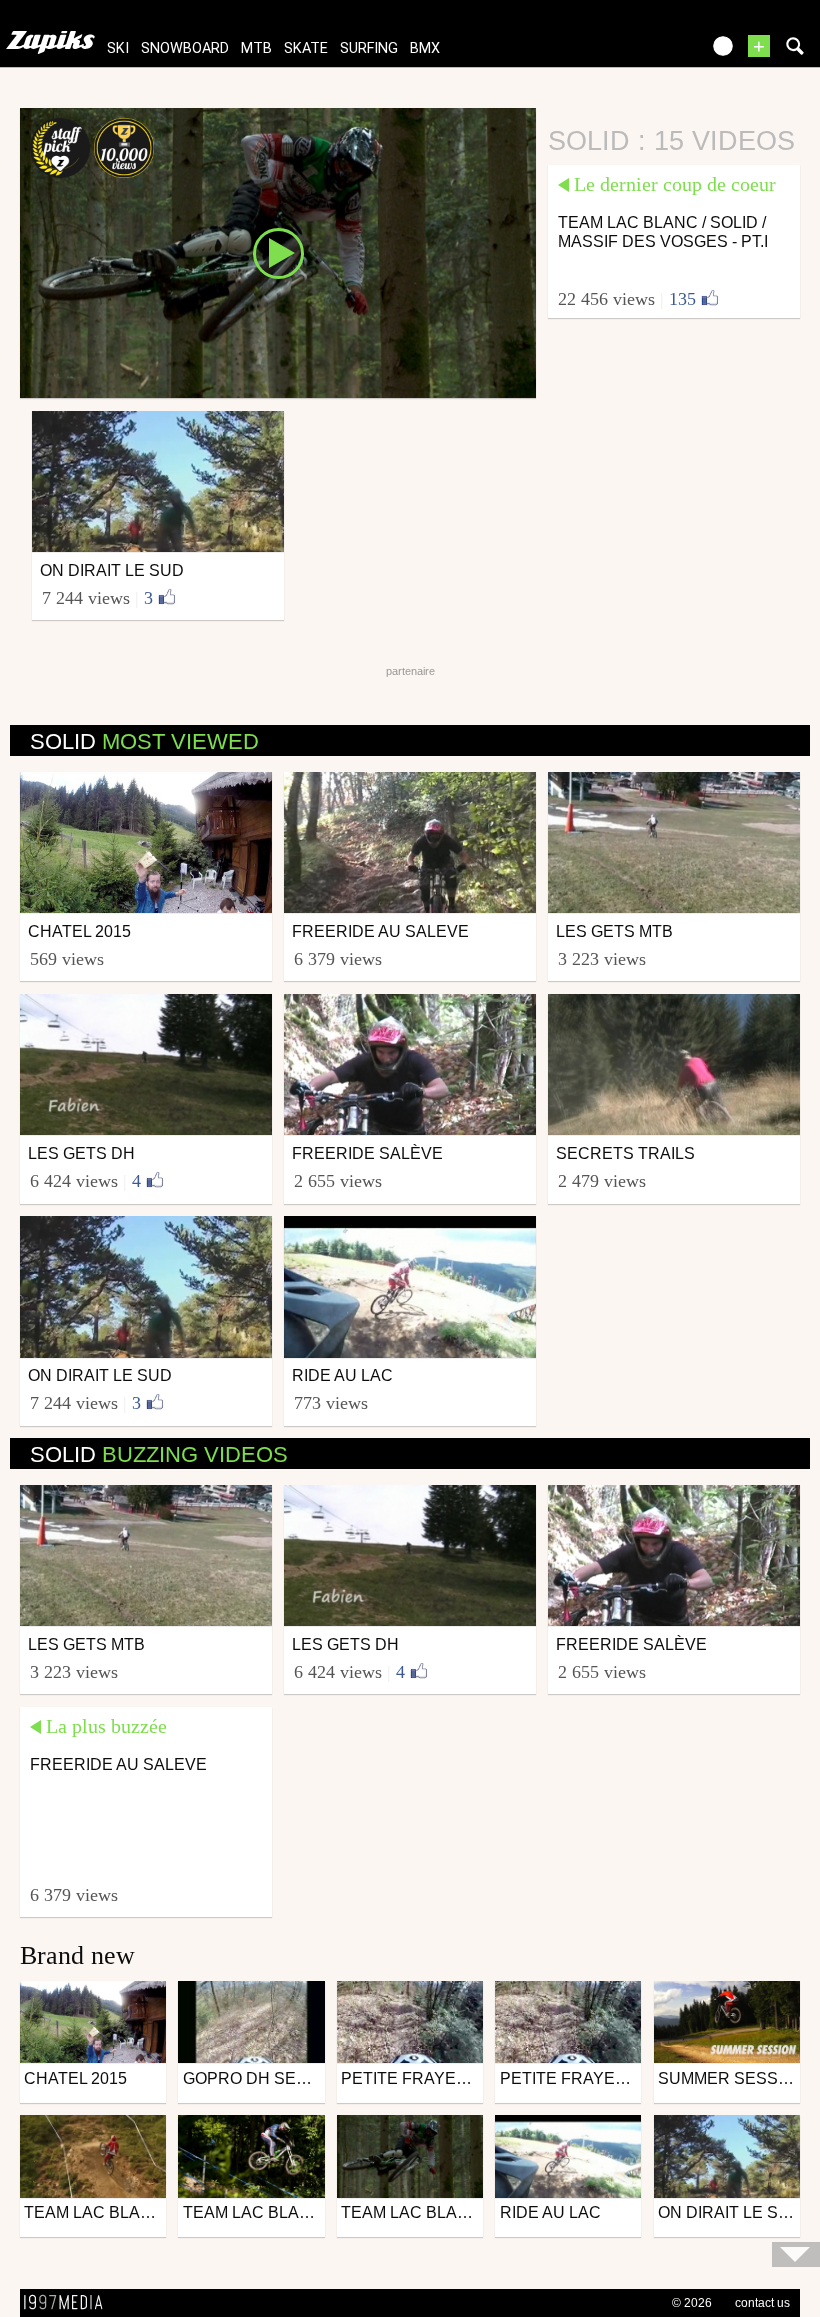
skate (306, 48)
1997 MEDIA (69, 2303)
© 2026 (692, 2303)
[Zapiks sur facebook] (642, 52)
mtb (256, 48)
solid (144, 741)
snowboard (185, 48)
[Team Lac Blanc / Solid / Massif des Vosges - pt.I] (278, 252)
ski (118, 48)
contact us (762, 2303)
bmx (425, 48)
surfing (369, 48)
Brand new (77, 1955)
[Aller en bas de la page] (796, 2254)
